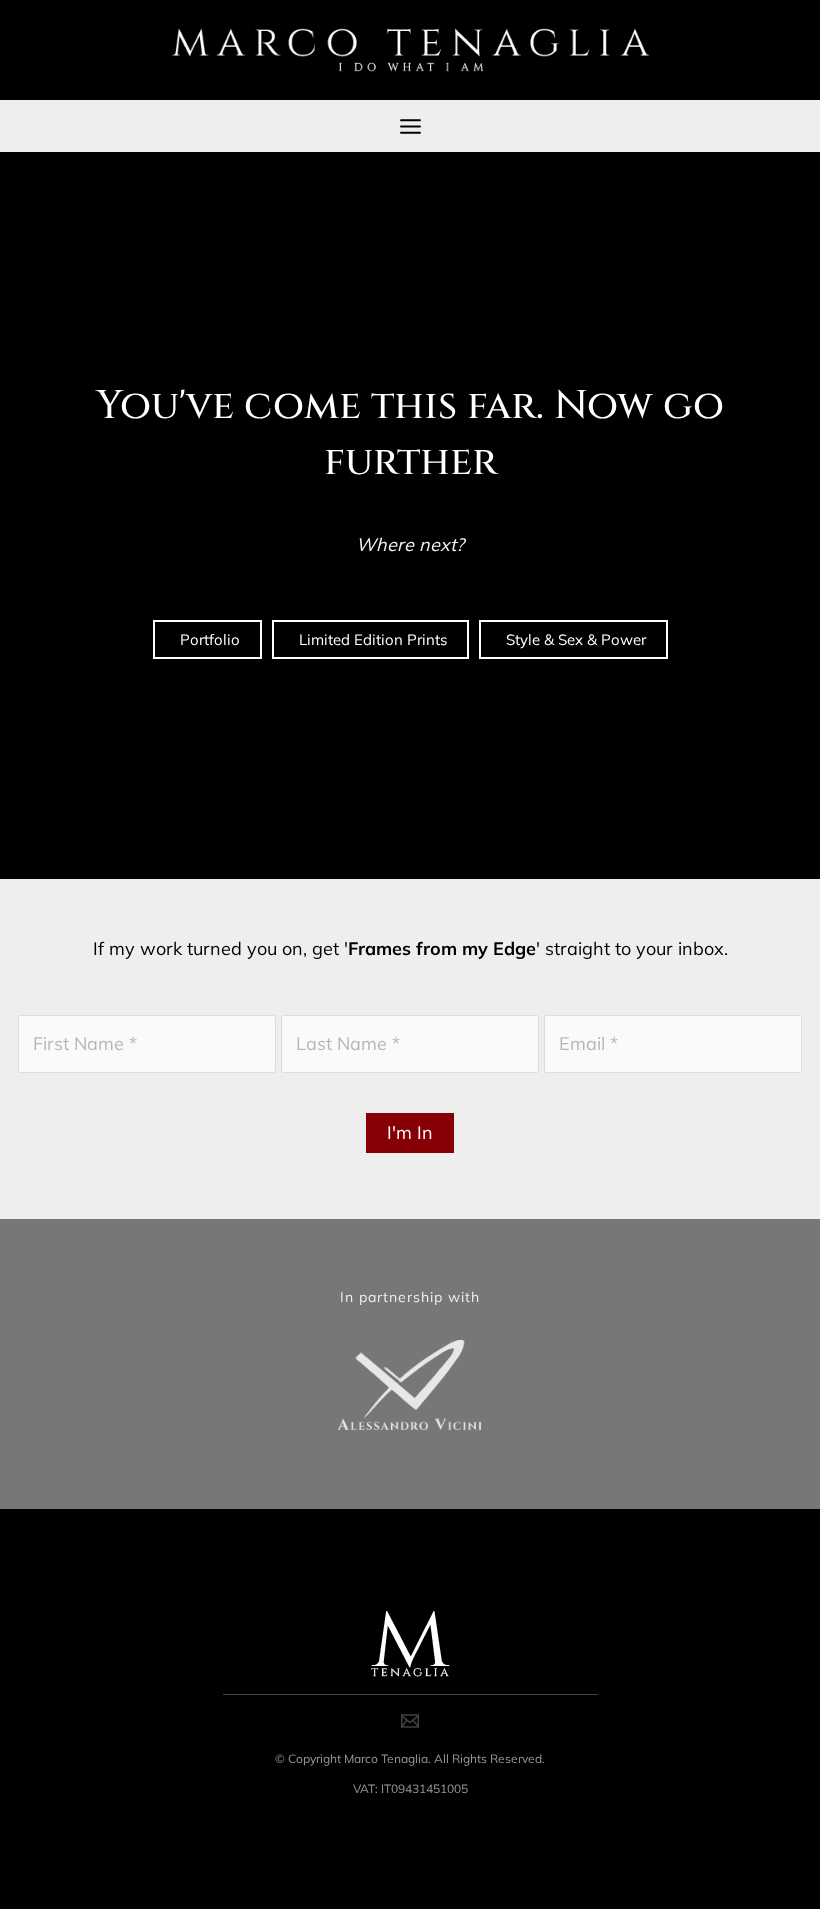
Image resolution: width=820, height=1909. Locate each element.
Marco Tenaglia (386, 1758)
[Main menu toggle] (410, 126)
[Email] (410, 1721)
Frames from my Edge (442, 948)
